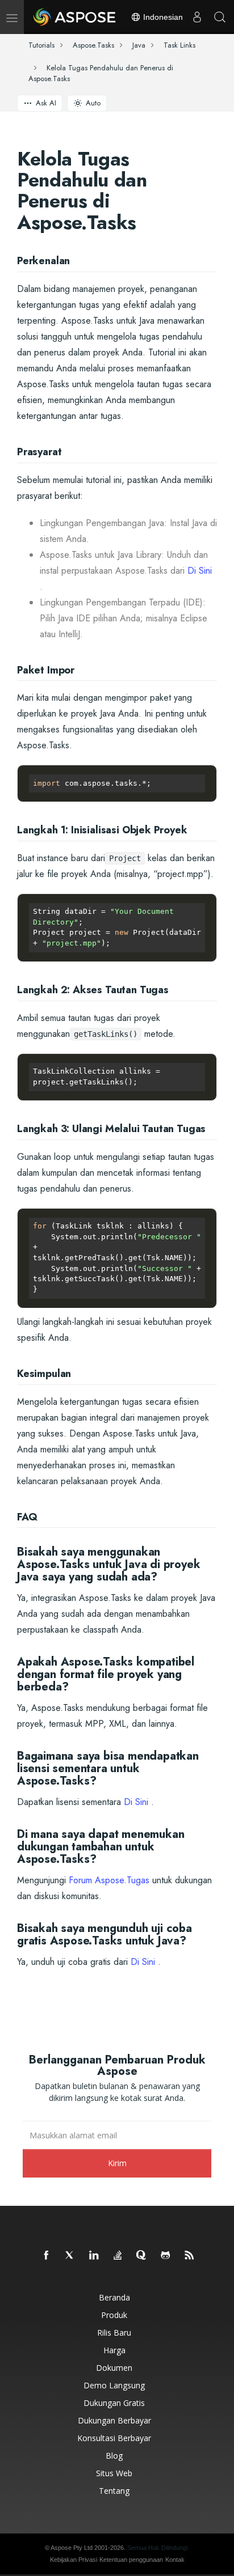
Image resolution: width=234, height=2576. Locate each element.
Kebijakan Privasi (74, 2560)
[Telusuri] (220, 17)
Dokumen (114, 2368)
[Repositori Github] (166, 2256)
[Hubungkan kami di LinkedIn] (94, 2256)
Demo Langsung (114, 2385)
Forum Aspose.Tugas (109, 1880)
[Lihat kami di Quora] (142, 2256)
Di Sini (200, 571)
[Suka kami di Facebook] (47, 2256)
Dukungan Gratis (114, 2403)
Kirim (117, 2163)
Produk (114, 2315)
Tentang (114, 2491)
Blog (114, 2456)
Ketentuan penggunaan (131, 2560)
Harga (114, 2350)
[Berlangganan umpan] (190, 2256)
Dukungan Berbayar (114, 2420)
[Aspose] (75, 17)
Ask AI (46, 103)
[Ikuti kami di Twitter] (70, 2256)
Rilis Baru (114, 2333)
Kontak (175, 2560)
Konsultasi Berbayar (114, 2438)
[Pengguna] (197, 17)
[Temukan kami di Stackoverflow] (118, 2256)
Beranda (114, 2297)
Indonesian (162, 17)
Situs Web (114, 2473)
